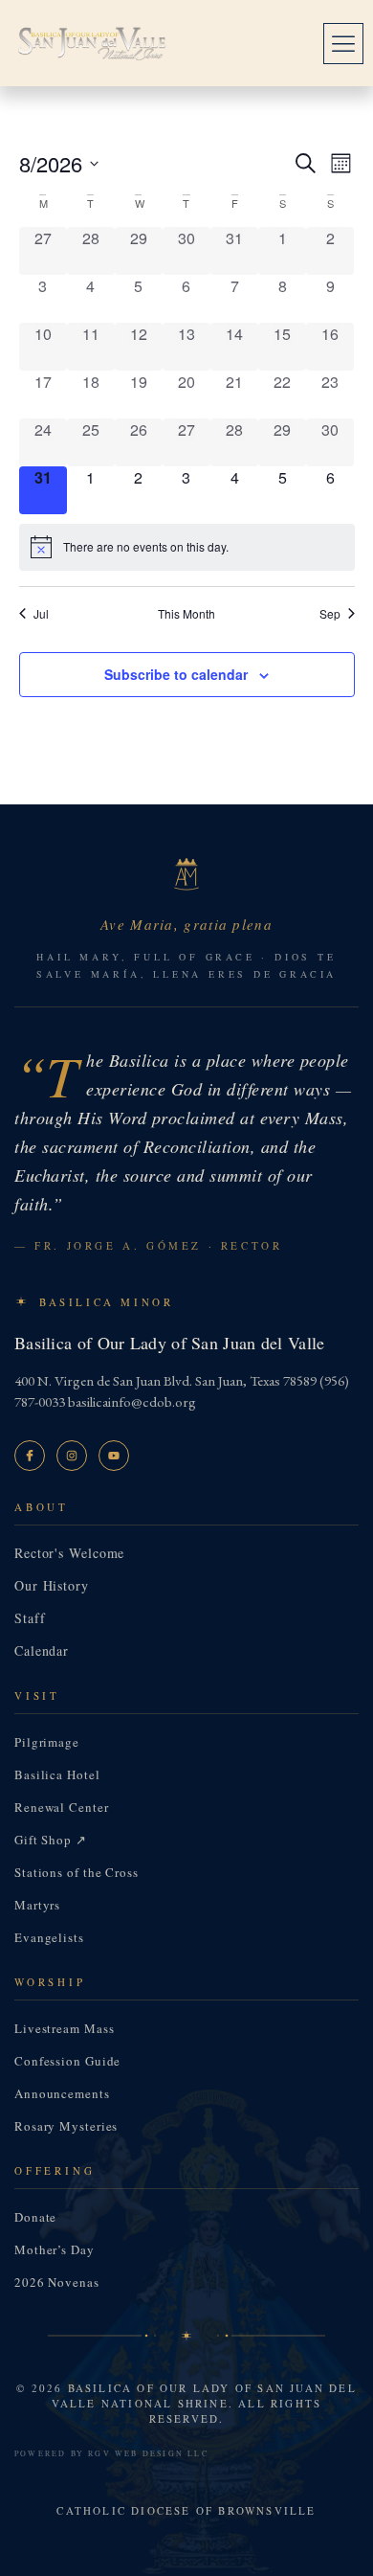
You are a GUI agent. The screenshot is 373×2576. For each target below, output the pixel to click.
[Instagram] (72, 1456)
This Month (186, 614)
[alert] (187, 547)
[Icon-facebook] (30, 1456)
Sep (330, 614)
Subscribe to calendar (176, 674)
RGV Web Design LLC (148, 2453)
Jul (41, 614)
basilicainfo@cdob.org (132, 1401)
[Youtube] (114, 1456)
